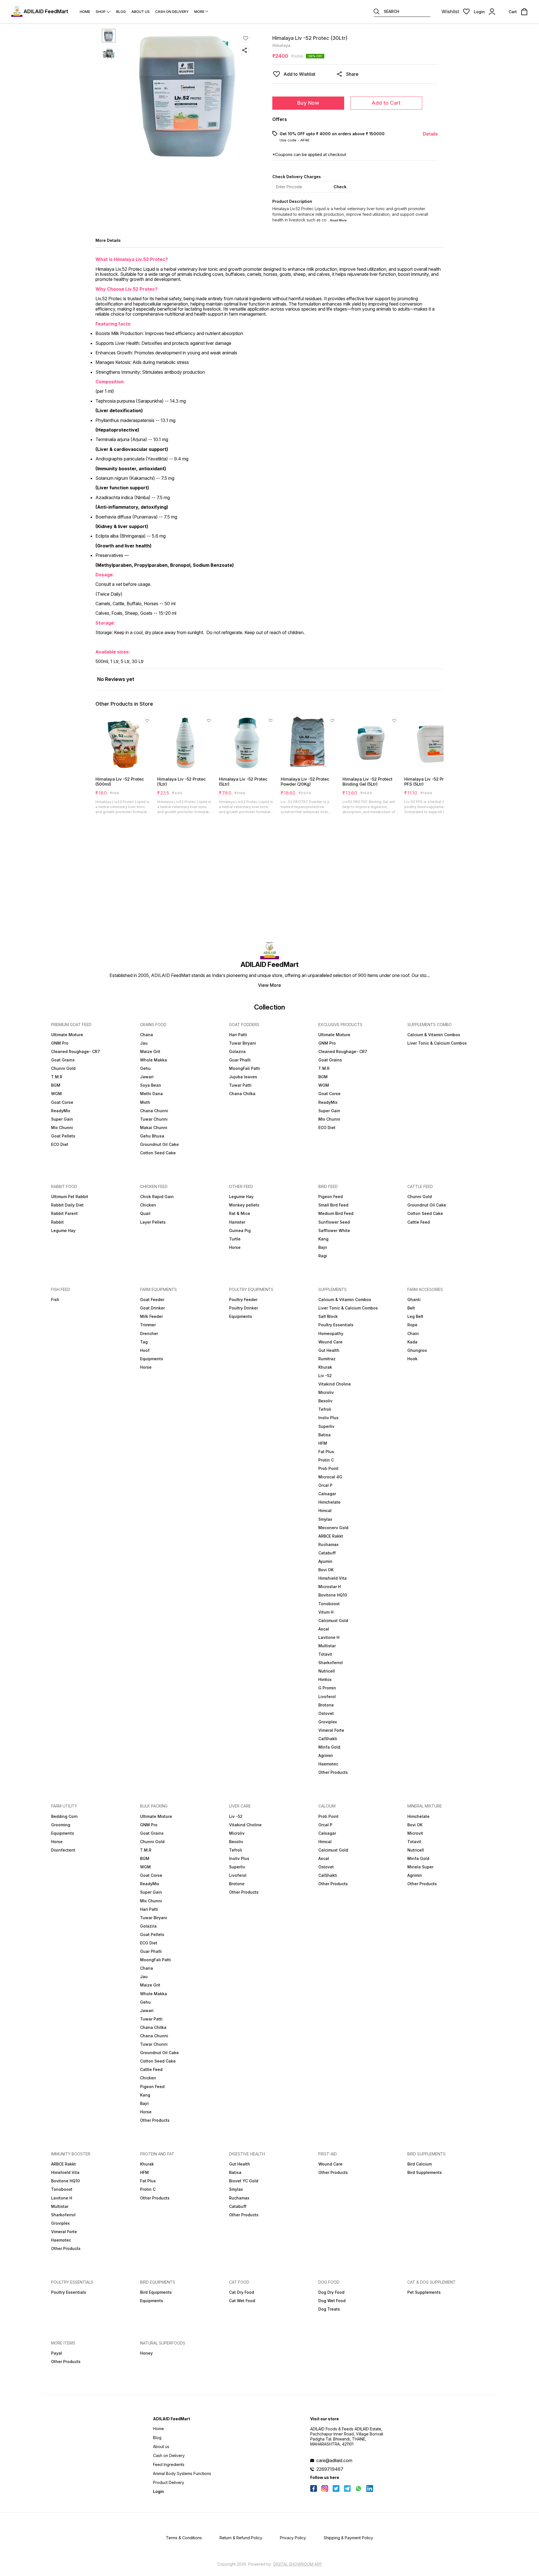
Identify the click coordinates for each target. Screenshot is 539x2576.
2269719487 (330, 2469)
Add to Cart (386, 103)
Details (430, 134)
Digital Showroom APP (298, 2564)
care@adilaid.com (334, 2460)
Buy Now (308, 103)
